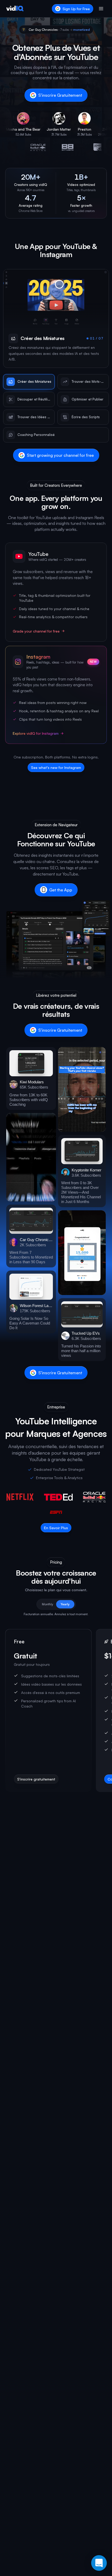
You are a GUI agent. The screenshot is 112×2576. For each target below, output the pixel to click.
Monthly (48, 1604)
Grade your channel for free (36, 631)
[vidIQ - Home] (15, 9)
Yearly (65, 1604)
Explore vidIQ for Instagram (36, 733)
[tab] (29, 382)
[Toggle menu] (101, 9)
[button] (31, 1079)
